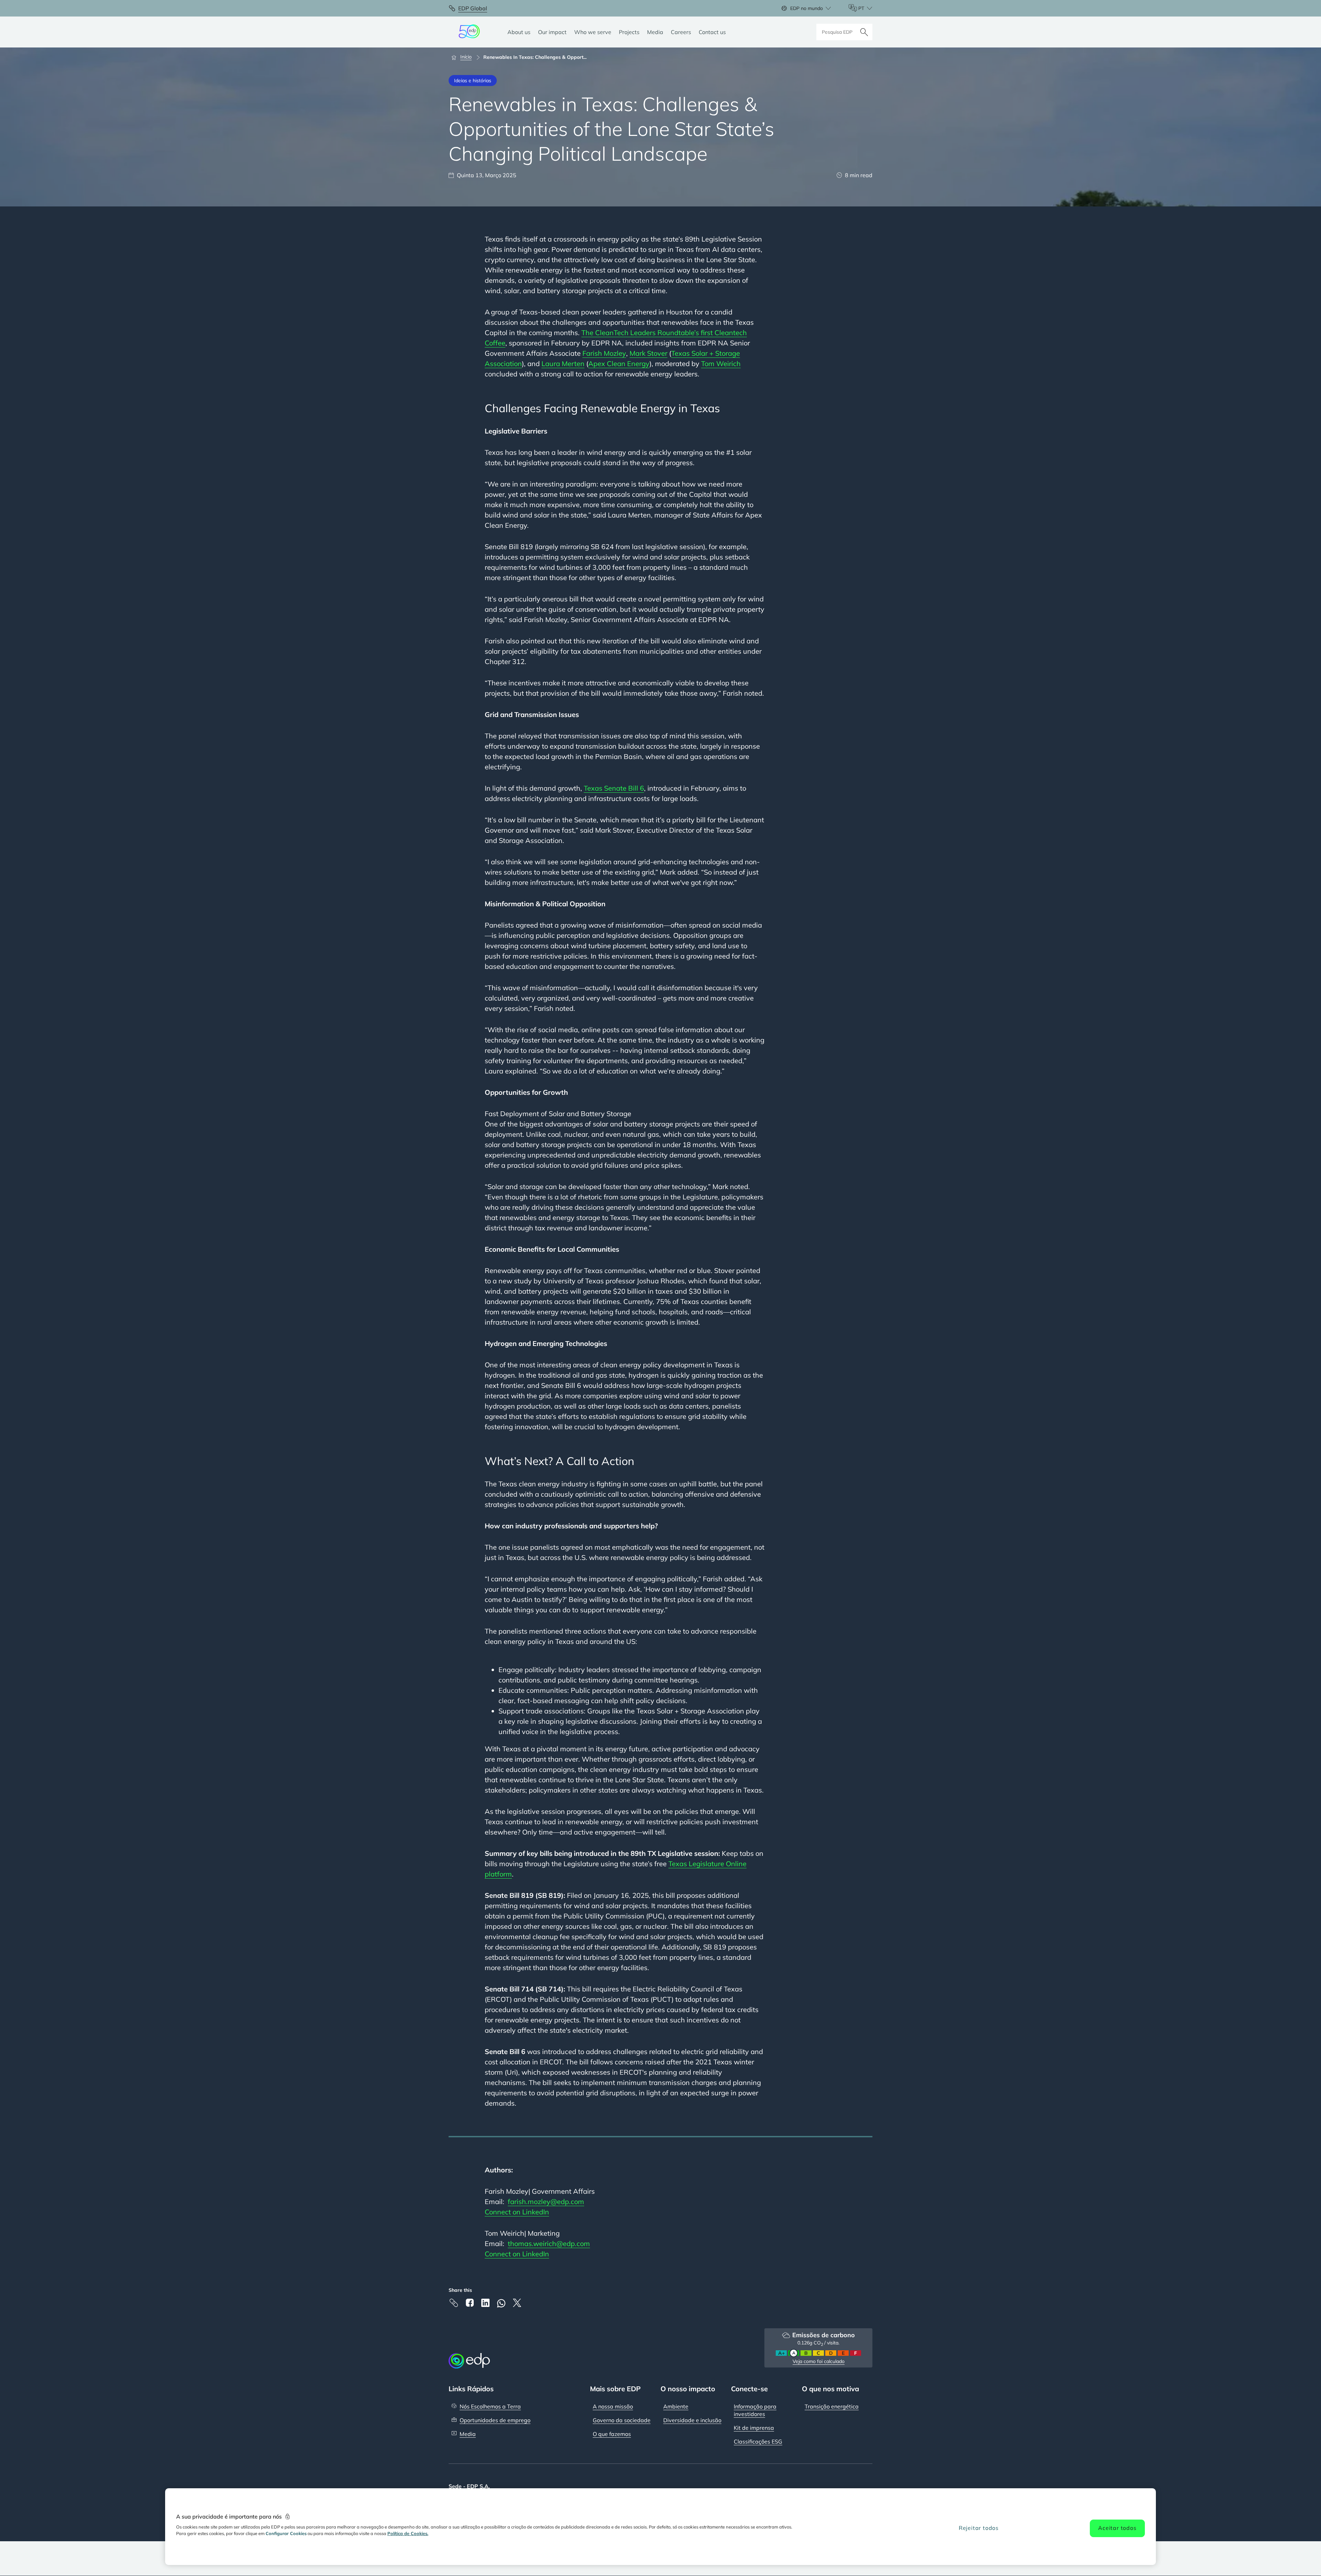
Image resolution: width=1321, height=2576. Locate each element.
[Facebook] (470, 2303)
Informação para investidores (755, 2410)
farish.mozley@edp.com (546, 2201)
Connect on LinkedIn (517, 2212)
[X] (517, 2303)
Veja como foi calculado (819, 2361)
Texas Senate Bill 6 (614, 788)
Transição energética (832, 2406)
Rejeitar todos (979, 2528)
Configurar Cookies (286, 2533)
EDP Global (473, 8)
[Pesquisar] (864, 32)
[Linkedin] (485, 2303)
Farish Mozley (604, 353)
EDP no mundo (807, 8)
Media (468, 2434)
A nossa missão (613, 2406)
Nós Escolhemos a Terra (490, 2406)
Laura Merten (563, 364)
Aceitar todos (1117, 2528)
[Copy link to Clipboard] (454, 2303)
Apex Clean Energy (619, 364)
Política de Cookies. (408, 2533)
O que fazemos (612, 2434)
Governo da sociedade (622, 2420)
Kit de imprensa (754, 2428)
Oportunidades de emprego (495, 2420)
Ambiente (676, 2406)
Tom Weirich (721, 364)
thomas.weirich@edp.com (549, 2243)
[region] (660, 2527)
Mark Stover (648, 353)
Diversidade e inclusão (692, 2420)
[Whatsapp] (501, 2303)
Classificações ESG (758, 2441)
